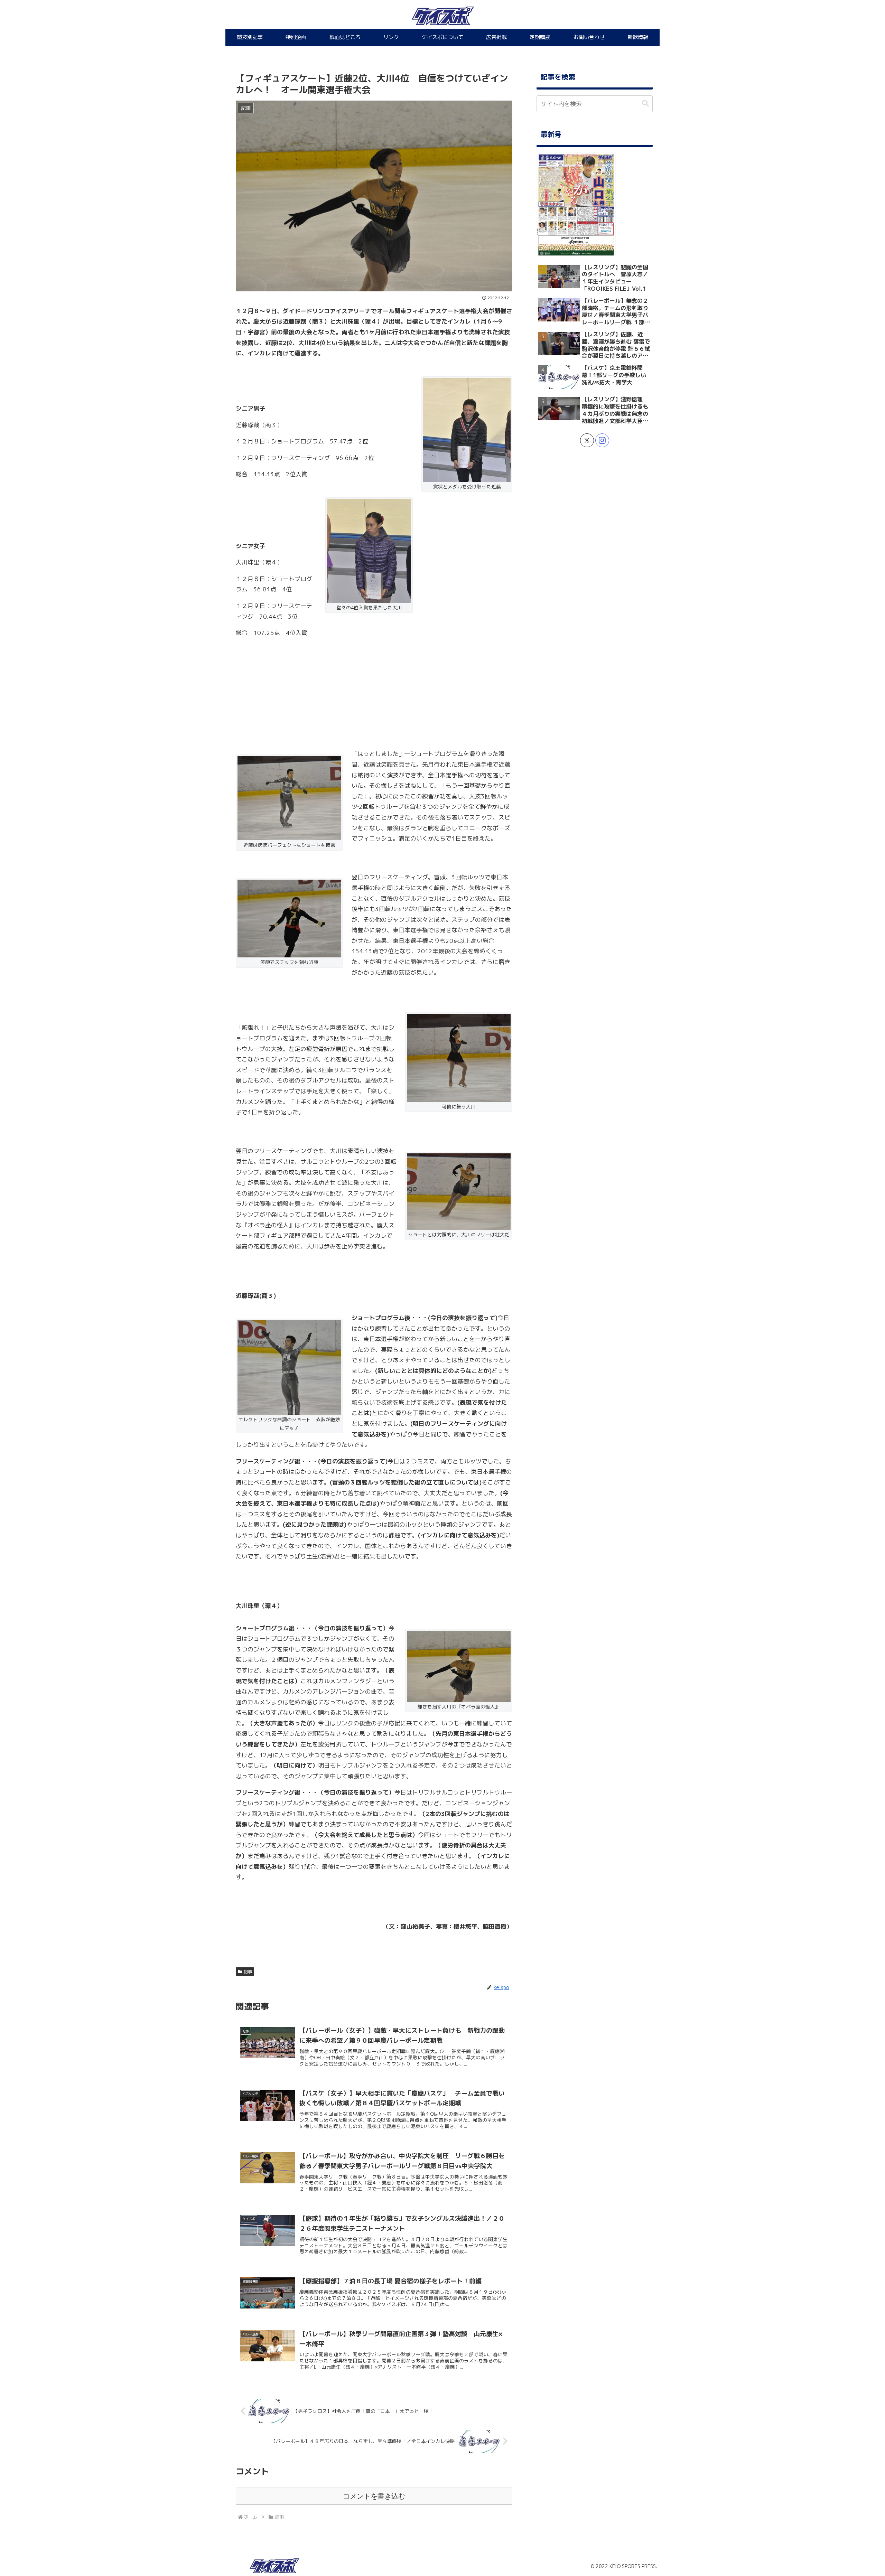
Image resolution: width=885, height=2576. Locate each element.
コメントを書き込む (374, 2496)
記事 (248, 1972)
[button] (645, 104)
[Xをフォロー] (587, 440)
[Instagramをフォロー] (602, 440)
